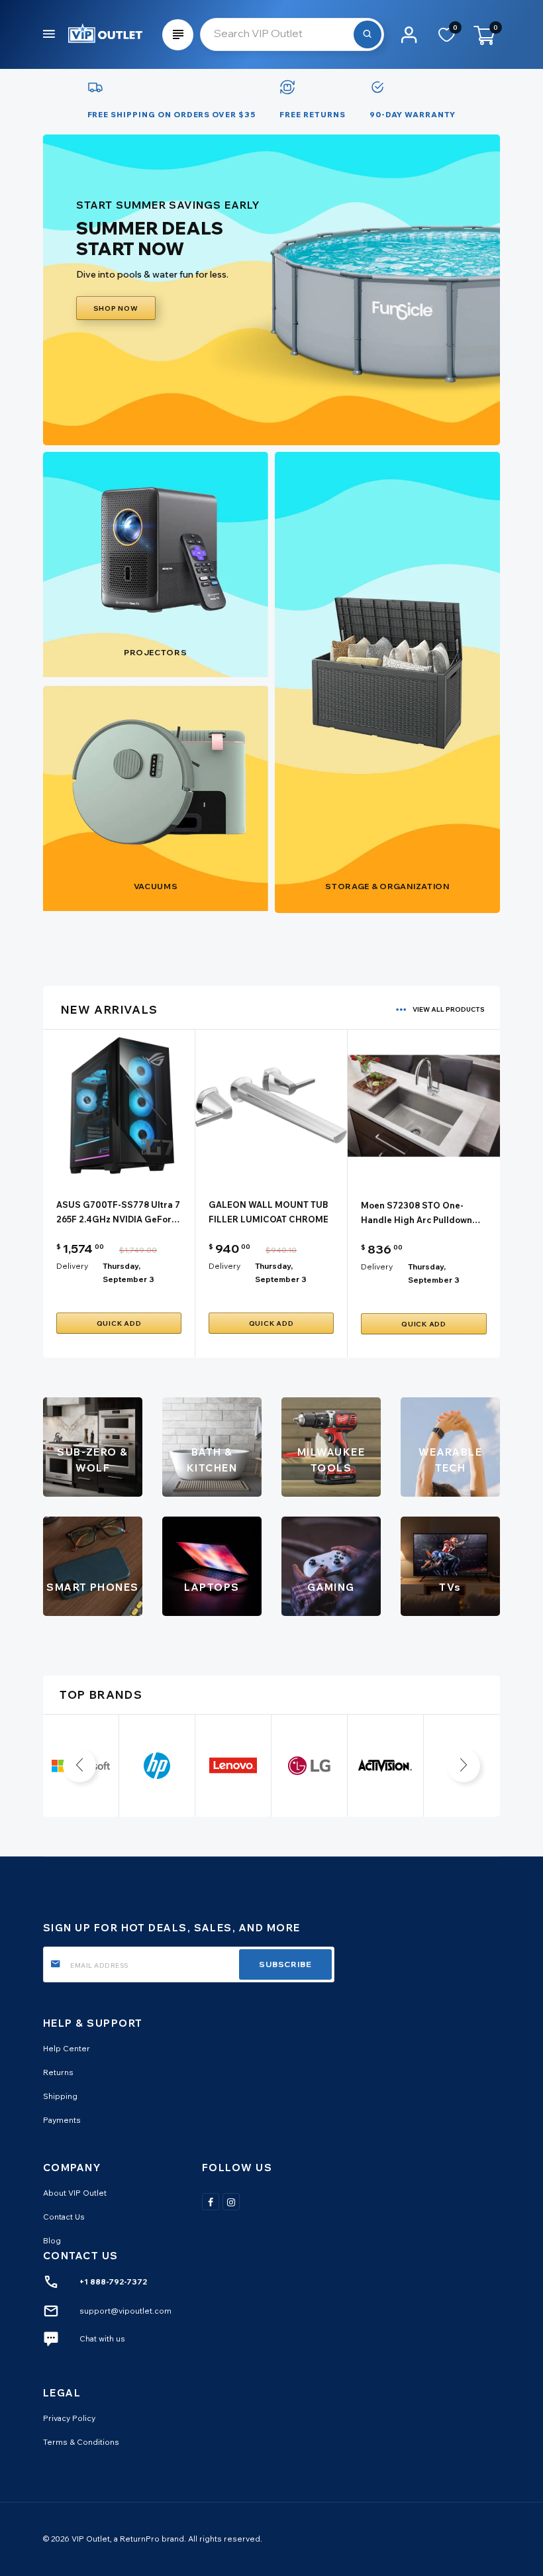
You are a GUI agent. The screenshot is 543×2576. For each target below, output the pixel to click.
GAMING (331, 1587)
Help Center (67, 2048)
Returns (58, 2072)
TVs (450, 1587)
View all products (449, 1009)
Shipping (60, 2096)
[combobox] (292, 34)
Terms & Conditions (81, 2442)
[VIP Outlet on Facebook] (211, 2202)
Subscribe (285, 1964)
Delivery (72, 1266)
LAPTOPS (212, 1587)
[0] (447, 39)
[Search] (368, 34)
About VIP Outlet (75, 2193)
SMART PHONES (93, 1587)
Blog (52, 2240)
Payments (62, 2120)
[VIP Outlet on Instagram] (231, 2202)
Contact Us (64, 2217)
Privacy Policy (69, 2418)
